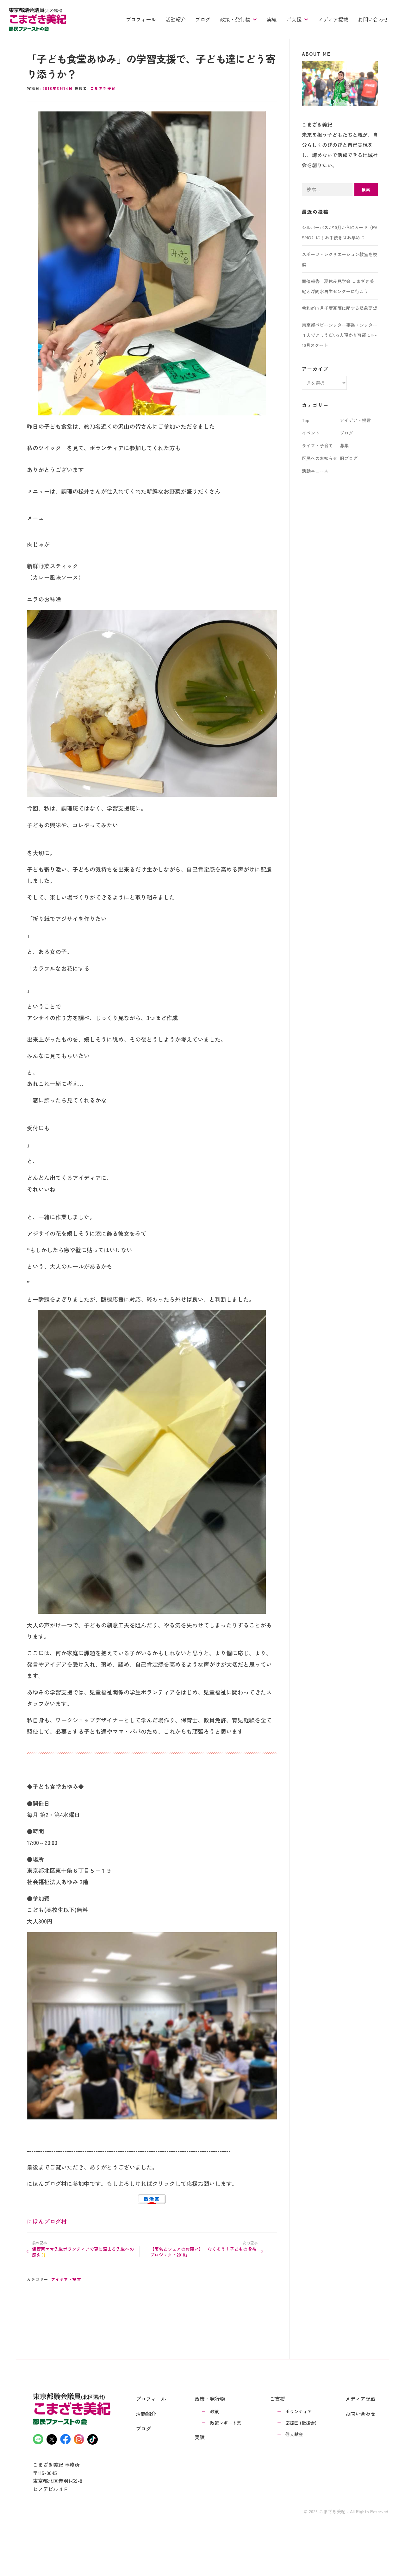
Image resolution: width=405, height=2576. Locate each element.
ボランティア (299, 2411)
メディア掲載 (333, 19)
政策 (215, 2411)
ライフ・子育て (317, 445)
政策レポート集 (226, 2423)
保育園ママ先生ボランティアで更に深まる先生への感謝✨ (83, 2252)
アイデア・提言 (66, 2279)
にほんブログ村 (47, 2221)
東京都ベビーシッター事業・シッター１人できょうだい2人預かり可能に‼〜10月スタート (340, 335)
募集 (344, 445)
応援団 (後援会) (301, 2423)
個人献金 (294, 2434)
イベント (311, 433)
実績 (272, 19)
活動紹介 (176, 19)
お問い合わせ (373, 19)
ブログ (203, 19)
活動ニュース (315, 471)
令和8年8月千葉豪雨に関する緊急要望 (340, 308)
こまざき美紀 (103, 88)
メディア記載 (360, 2399)
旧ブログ (349, 458)
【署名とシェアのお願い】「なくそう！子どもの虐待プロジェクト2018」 (203, 2252)
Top (306, 420)
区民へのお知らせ (320, 458)
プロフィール (141, 19)
